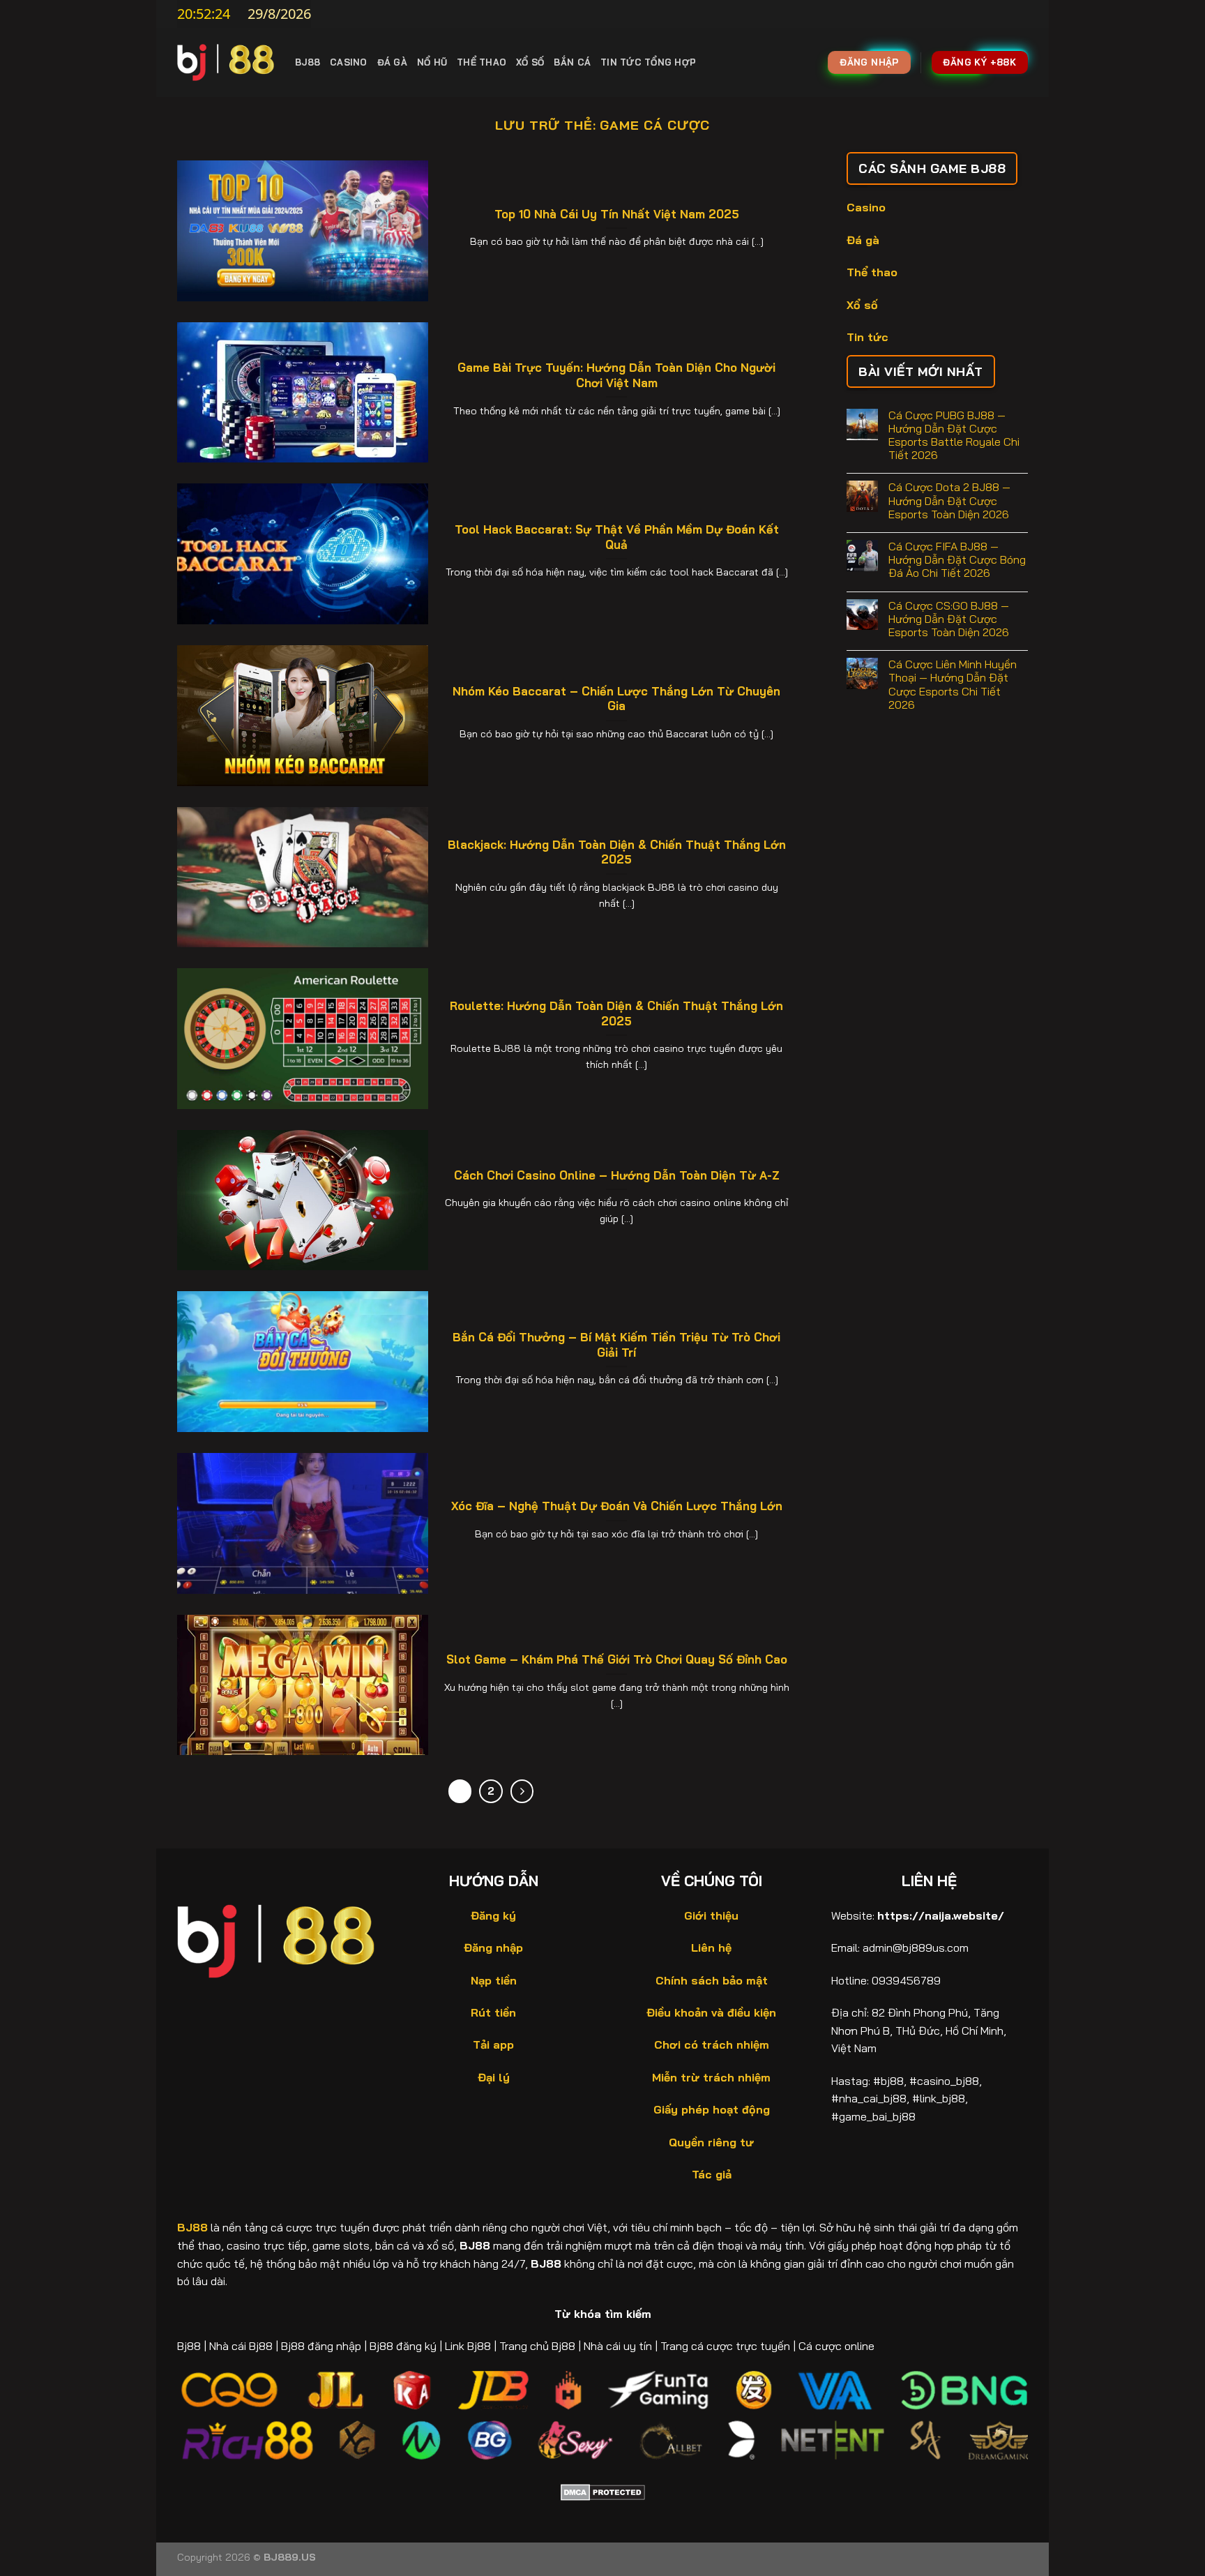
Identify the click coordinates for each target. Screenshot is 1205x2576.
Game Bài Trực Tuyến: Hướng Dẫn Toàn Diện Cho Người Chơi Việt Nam (616, 375)
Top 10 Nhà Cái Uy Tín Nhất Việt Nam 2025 (617, 214)
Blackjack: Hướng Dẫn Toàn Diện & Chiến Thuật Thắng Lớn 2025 (617, 852)
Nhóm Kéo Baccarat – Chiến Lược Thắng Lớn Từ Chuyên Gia (616, 699)
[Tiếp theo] (522, 1791)
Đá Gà (392, 62)
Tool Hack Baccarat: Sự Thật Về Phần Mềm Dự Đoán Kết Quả (617, 537)
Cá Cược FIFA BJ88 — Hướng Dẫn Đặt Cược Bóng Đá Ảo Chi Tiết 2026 (957, 560)
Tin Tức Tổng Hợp (648, 62)
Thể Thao (482, 62)
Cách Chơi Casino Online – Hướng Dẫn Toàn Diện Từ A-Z (617, 1175)
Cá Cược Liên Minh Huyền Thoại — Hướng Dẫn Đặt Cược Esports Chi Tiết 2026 (953, 685)
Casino (349, 62)
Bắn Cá (572, 62)
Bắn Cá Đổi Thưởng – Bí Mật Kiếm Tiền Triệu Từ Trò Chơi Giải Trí (616, 1345)
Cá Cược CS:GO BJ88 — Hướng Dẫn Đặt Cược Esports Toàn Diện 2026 (949, 619)
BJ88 (308, 62)
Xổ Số (530, 62)
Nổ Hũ (432, 62)
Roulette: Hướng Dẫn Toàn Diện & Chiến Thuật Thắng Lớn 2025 (616, 1013)
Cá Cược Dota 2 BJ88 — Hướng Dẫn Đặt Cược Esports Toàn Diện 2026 (949, 500)
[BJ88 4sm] (226, 62)
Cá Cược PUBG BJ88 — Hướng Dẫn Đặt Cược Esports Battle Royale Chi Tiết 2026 (954, 436)
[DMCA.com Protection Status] (603, 2491)
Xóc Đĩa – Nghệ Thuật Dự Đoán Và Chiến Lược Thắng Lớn (617, 1506)
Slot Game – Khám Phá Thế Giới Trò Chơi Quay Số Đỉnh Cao (617, 1659)
